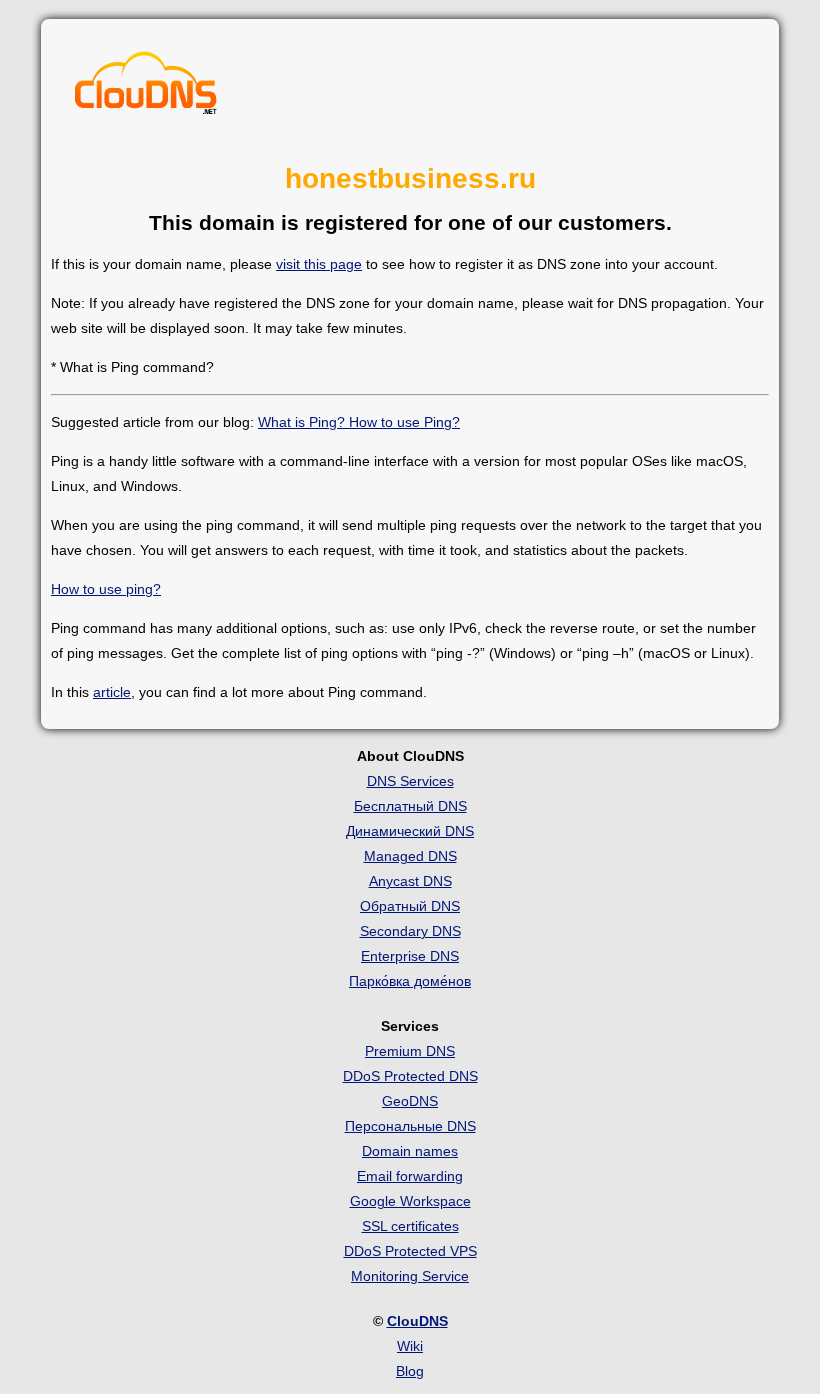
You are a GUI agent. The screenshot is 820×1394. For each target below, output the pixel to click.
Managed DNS (410, 856)
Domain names (410, 1151)
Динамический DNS (410, 831)
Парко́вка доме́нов (410, 981)
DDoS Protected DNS (410, 1076)
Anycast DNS (410, 881)
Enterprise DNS (410, 956)
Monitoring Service (410, 1276)
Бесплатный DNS (410, 806)
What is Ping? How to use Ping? (359, 422)
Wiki (410, 1346)
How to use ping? (106, 589)
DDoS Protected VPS (410, 1251)
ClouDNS (417, 1321)
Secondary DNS (410, 931)
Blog (410, 1371)
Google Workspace (410, 1201)
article (112, 692)
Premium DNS (410, 1051)
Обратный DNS (410, 906)
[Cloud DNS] (146, 88)
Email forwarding (410, 1176)
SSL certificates (410, 1226)
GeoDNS (410, 1101)
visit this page (319, 264)
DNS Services (410, 781)
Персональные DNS (410, 1126)
